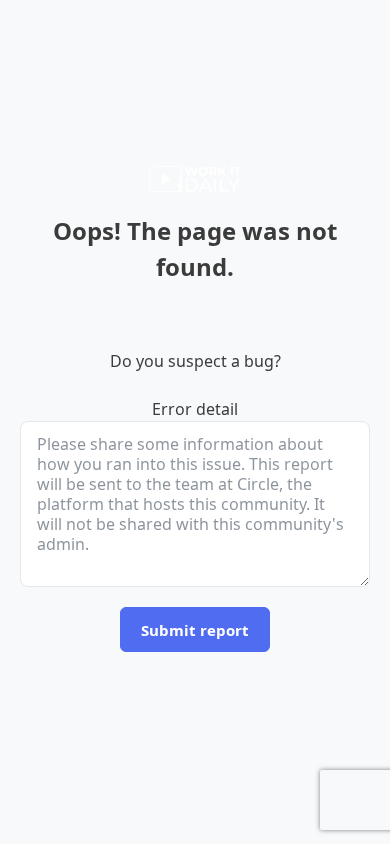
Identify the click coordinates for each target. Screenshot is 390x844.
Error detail (195, 409)
